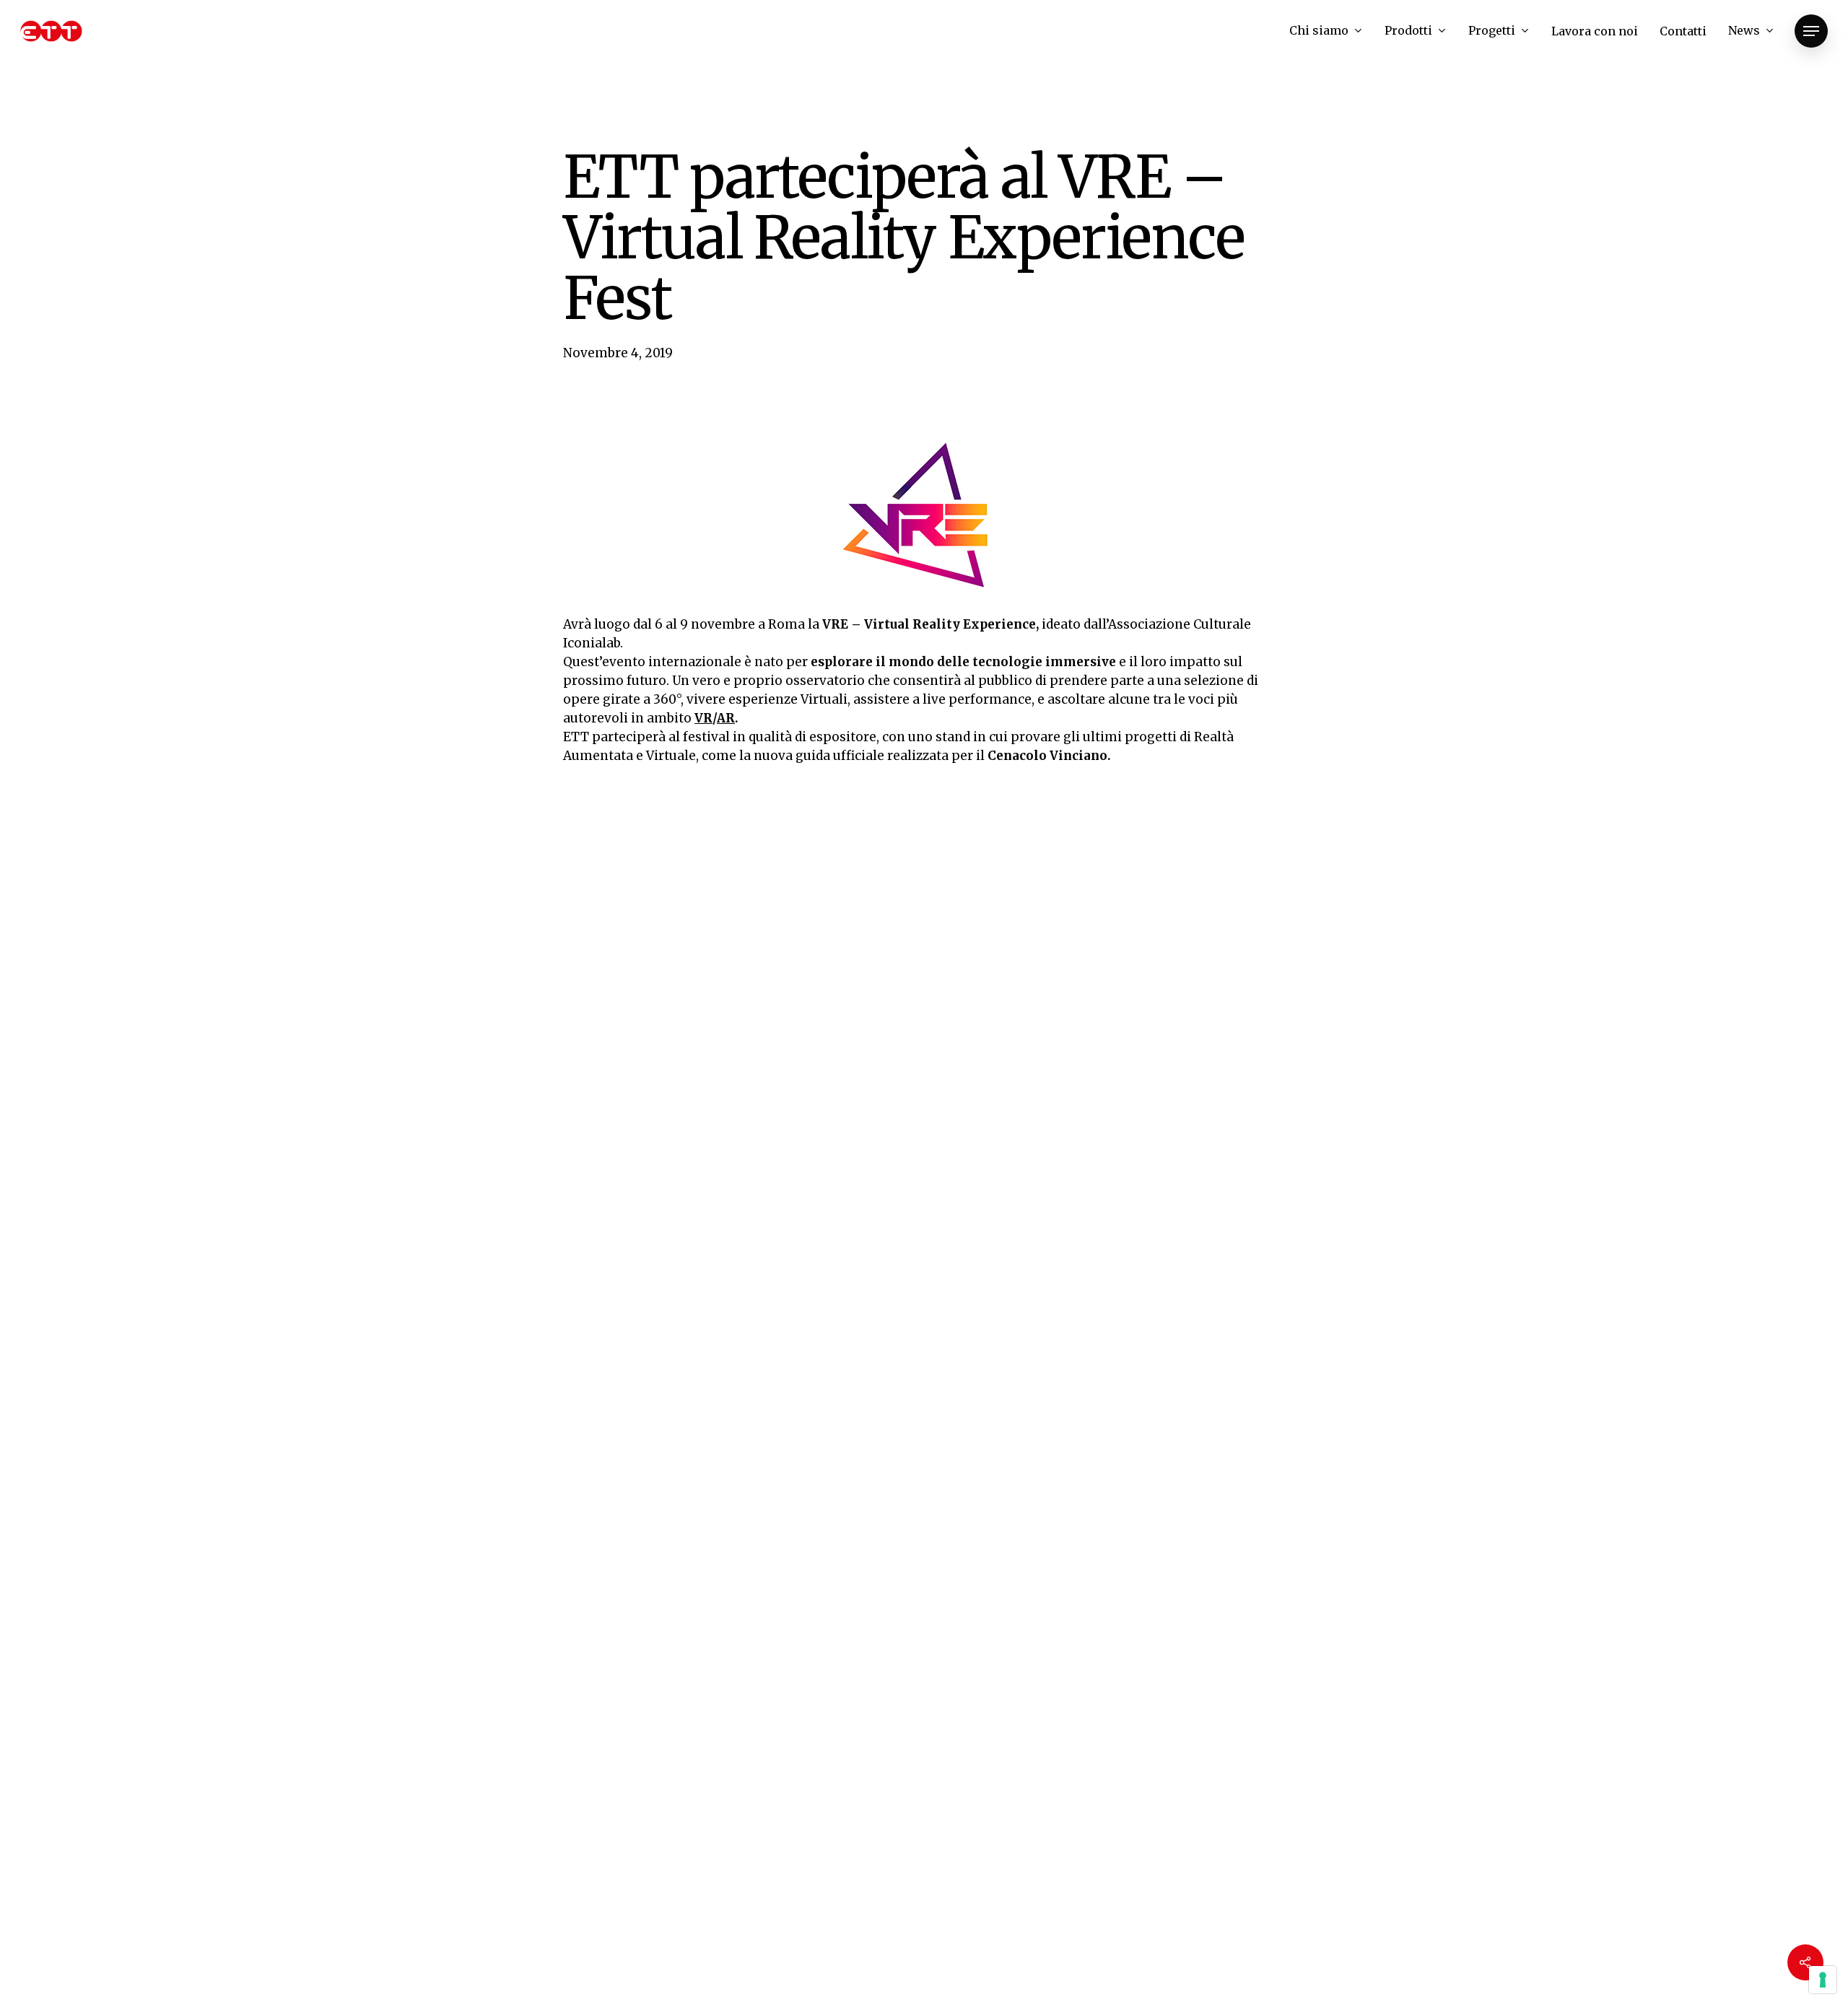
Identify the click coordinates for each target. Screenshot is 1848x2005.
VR (703, 718)
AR (726, 718)
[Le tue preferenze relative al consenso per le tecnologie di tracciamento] (1823, 1980)
